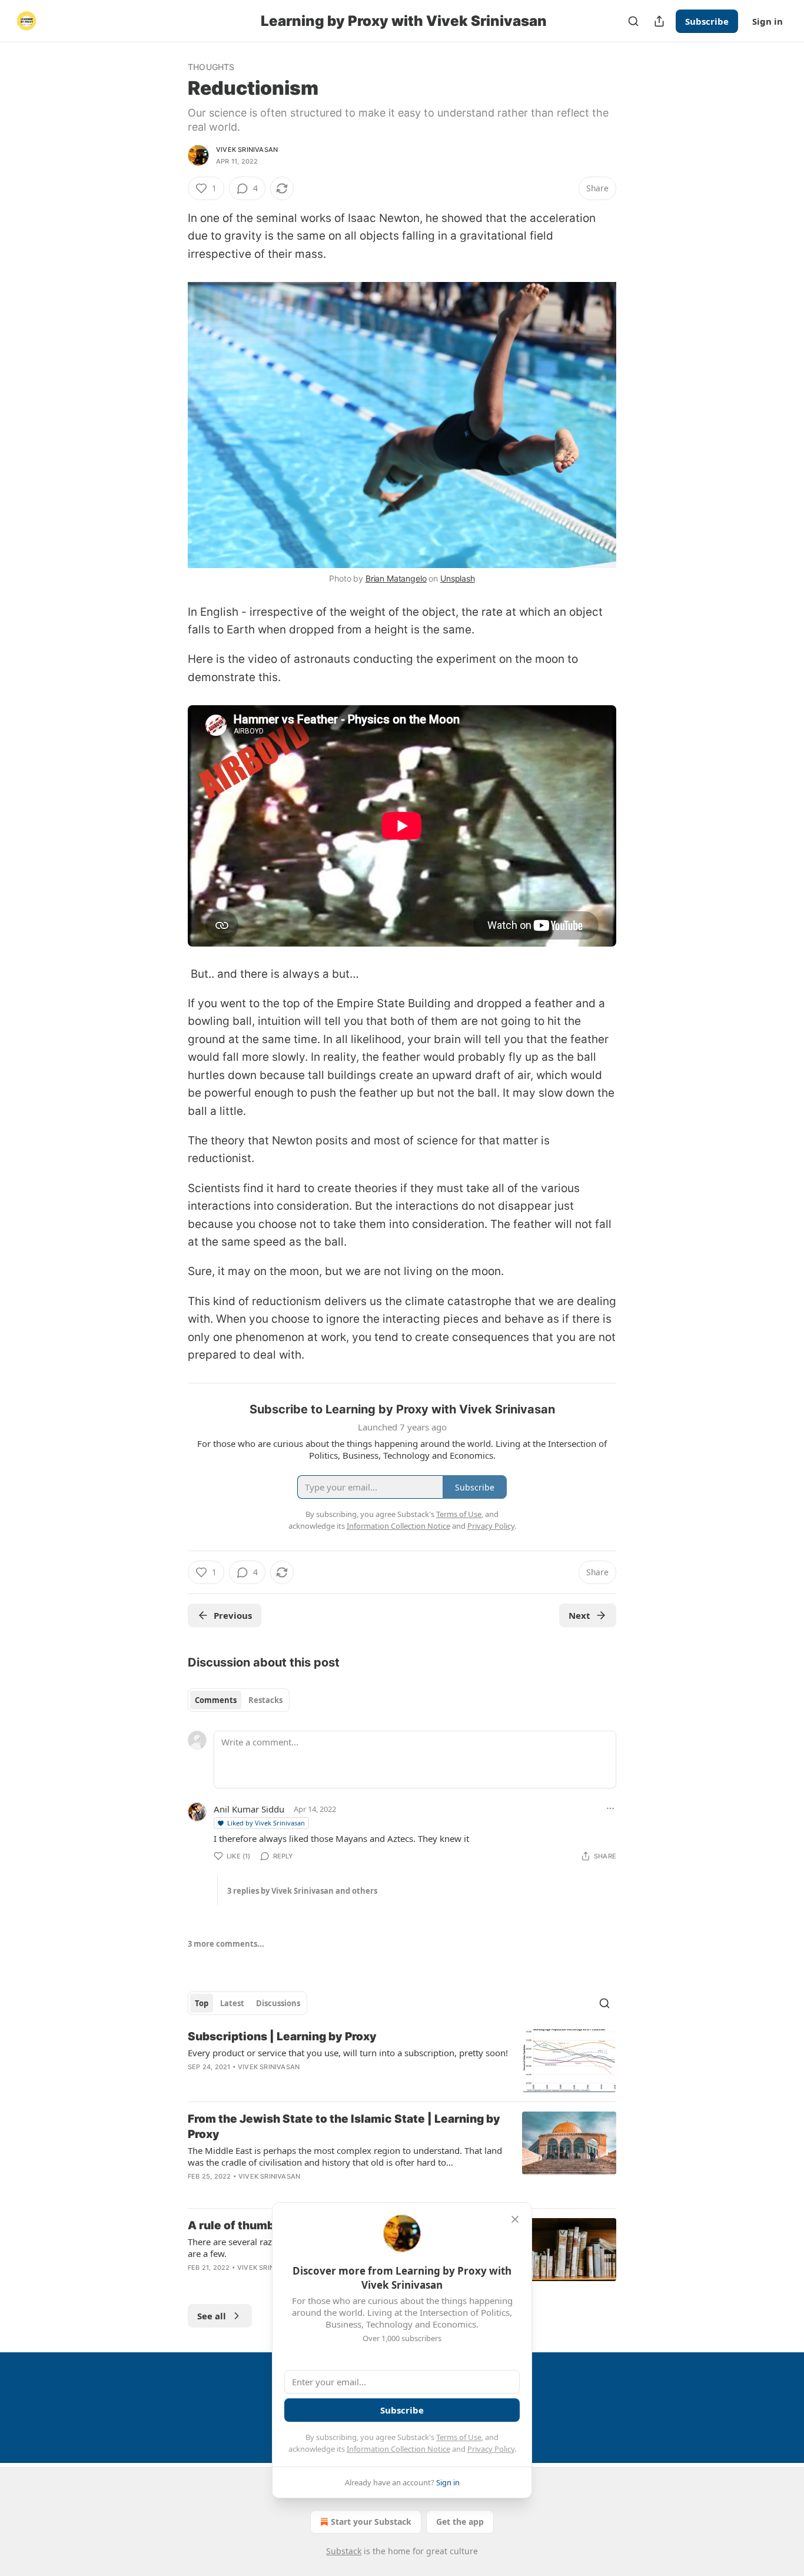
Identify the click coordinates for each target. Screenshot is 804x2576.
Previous (233, 1615)
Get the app (460, 2522)
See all (212, 2316)
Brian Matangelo (396, 578)
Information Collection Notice (398, 2449)
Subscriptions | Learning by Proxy (282, 2036)
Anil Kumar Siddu (249, 1809)
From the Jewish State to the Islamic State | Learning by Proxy (344, 2127)
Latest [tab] (232, 2003)
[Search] (633, 21)
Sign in (768, 21)
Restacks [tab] (265, 1700)
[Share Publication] (659, 21)
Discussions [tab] (278, 2003)
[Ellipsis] (610, 1808)
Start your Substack (371, 2522)
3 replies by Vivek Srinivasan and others (302, 1891)
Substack (344, 2551)
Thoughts (211, 67)
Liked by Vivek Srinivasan (266, 1823)
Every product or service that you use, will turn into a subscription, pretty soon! (348, 2053)
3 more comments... (226, 1944)
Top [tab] (202, 2003)
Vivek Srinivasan (247, 150)
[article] (402, 2061)
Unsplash (458, 578)
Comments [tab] (216, 1700)
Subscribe (707, 21)
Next (579, 1615)
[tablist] (239, 1700)
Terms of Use (459, 2437)
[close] (515, 2219)
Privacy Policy (491, 2449)
